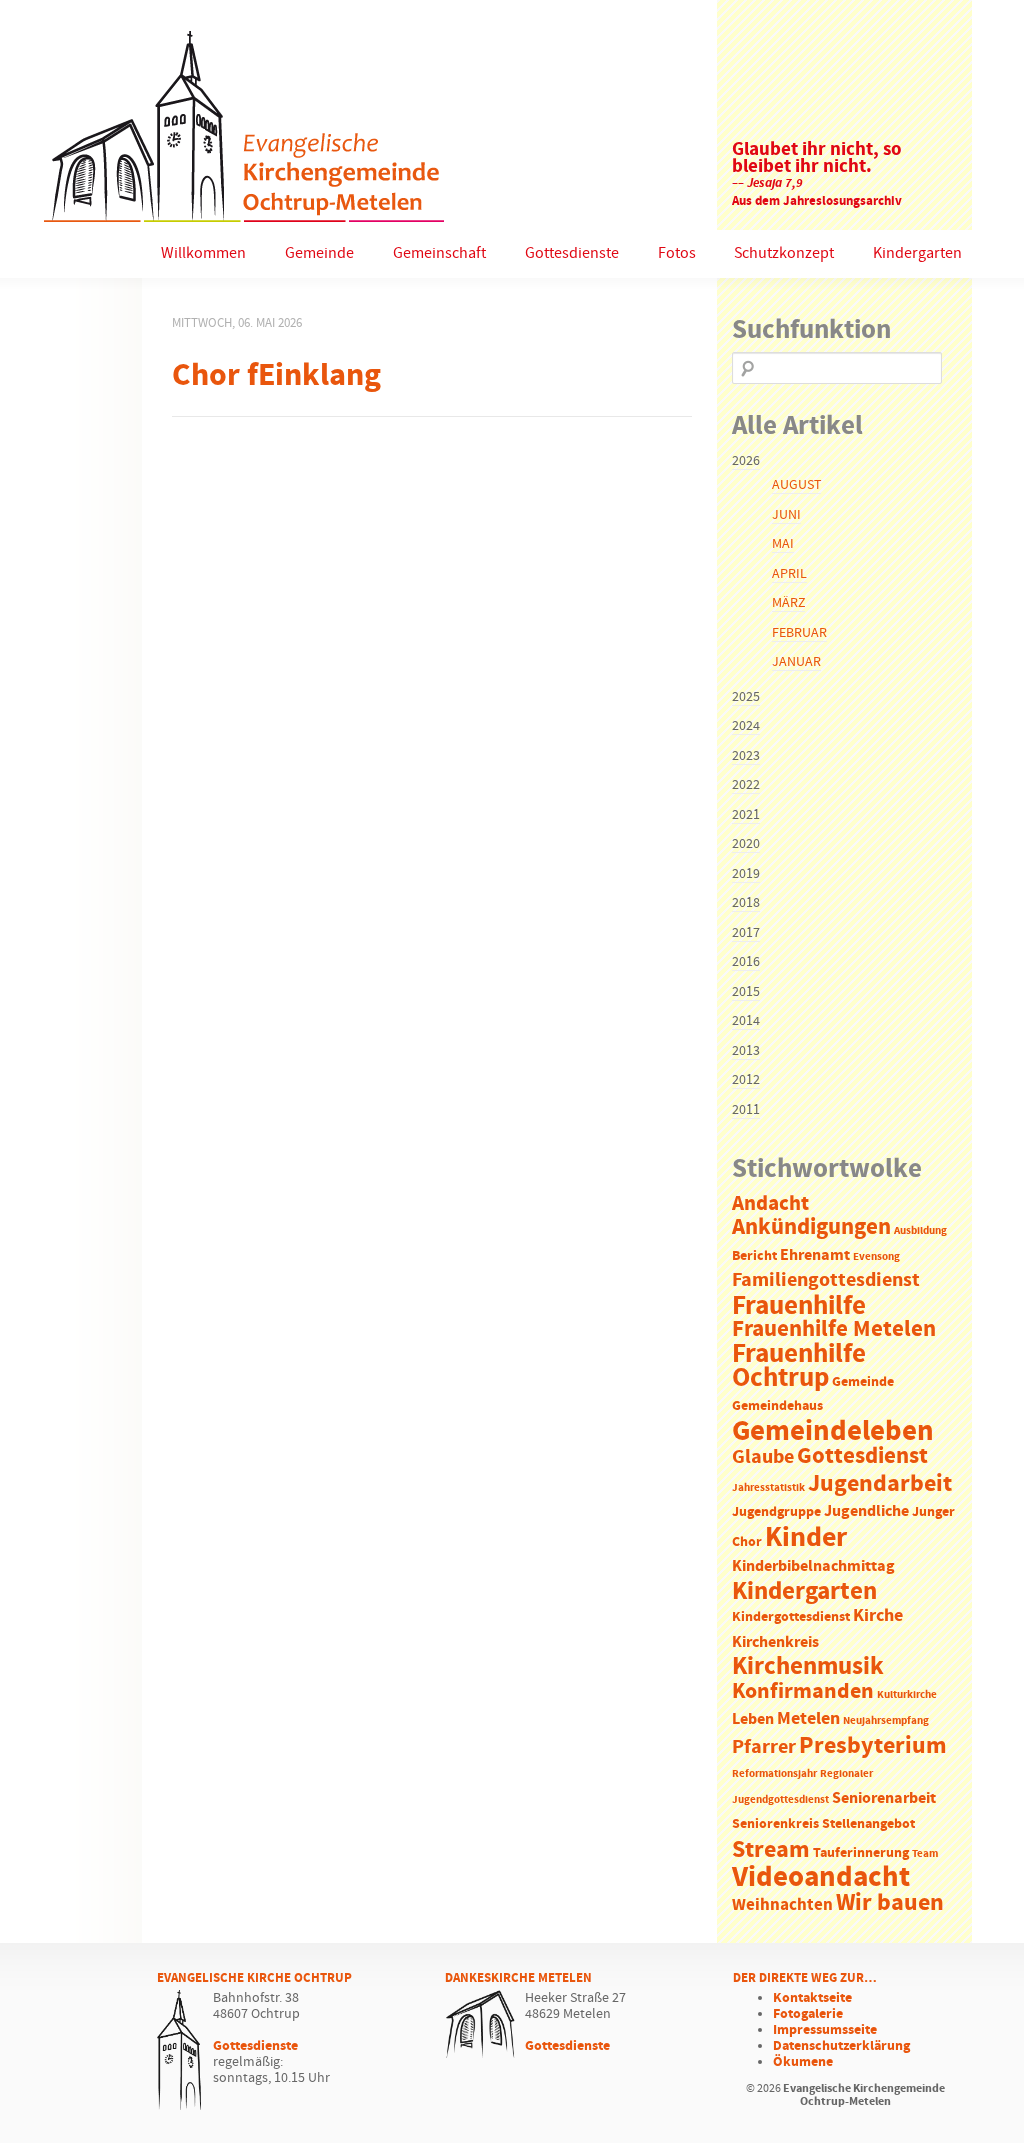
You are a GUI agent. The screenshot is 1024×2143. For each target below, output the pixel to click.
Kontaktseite (812, 1998)
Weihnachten (782, 1905)
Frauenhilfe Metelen (834, 1329)
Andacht (770, 1204)
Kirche (878, 1616)
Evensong (876, 1257)
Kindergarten (917, 253)
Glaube (763, 1457)
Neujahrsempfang (886, 1721)
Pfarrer (764, 1747)
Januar (796, 662)
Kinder (806, 1538)
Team (925, 1854)
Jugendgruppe (776, 1512)
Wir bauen (890, 1903)
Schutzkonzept (784, 253)
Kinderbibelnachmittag (813, 1566)
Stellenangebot (868, 1824)
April (789, 574)
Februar (799, 633)
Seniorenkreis (775, 1824)
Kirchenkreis (775, 1642)
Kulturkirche (907, 1695)
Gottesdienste (572, 253)
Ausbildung (920, 1231)
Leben (753, 1719)
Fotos (677, 253)
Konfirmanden (803, 1692)
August (796, 485)
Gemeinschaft (439, 253)
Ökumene (803, 2062)
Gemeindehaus (777, 1406)
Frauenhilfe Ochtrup (799, 1366)
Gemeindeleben (833, 1432)
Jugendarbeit (880, 1484)
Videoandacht (821, 1877)
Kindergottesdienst (791, 1617)
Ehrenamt (815, 1255)
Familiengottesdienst (826, 1280)
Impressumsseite (825, 2030)
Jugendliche (866, 1511)
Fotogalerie (808, 2014)
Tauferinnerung (861, 1853)
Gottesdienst (862, 1456)
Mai (783, 544)
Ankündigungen (811, 1227)
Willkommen (203, 253)
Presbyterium (873, 1746)
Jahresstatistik (768, 1488)
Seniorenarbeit (884, 1798)
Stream (771, 1850)
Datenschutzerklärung (841, 2046)
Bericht (754, 1256)
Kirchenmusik (808, 1667)
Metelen (808, 1719)
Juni (786, 515)
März (788, 603)
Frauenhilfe (799, 1306)
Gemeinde (319, 253)
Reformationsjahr (774, 1774)
